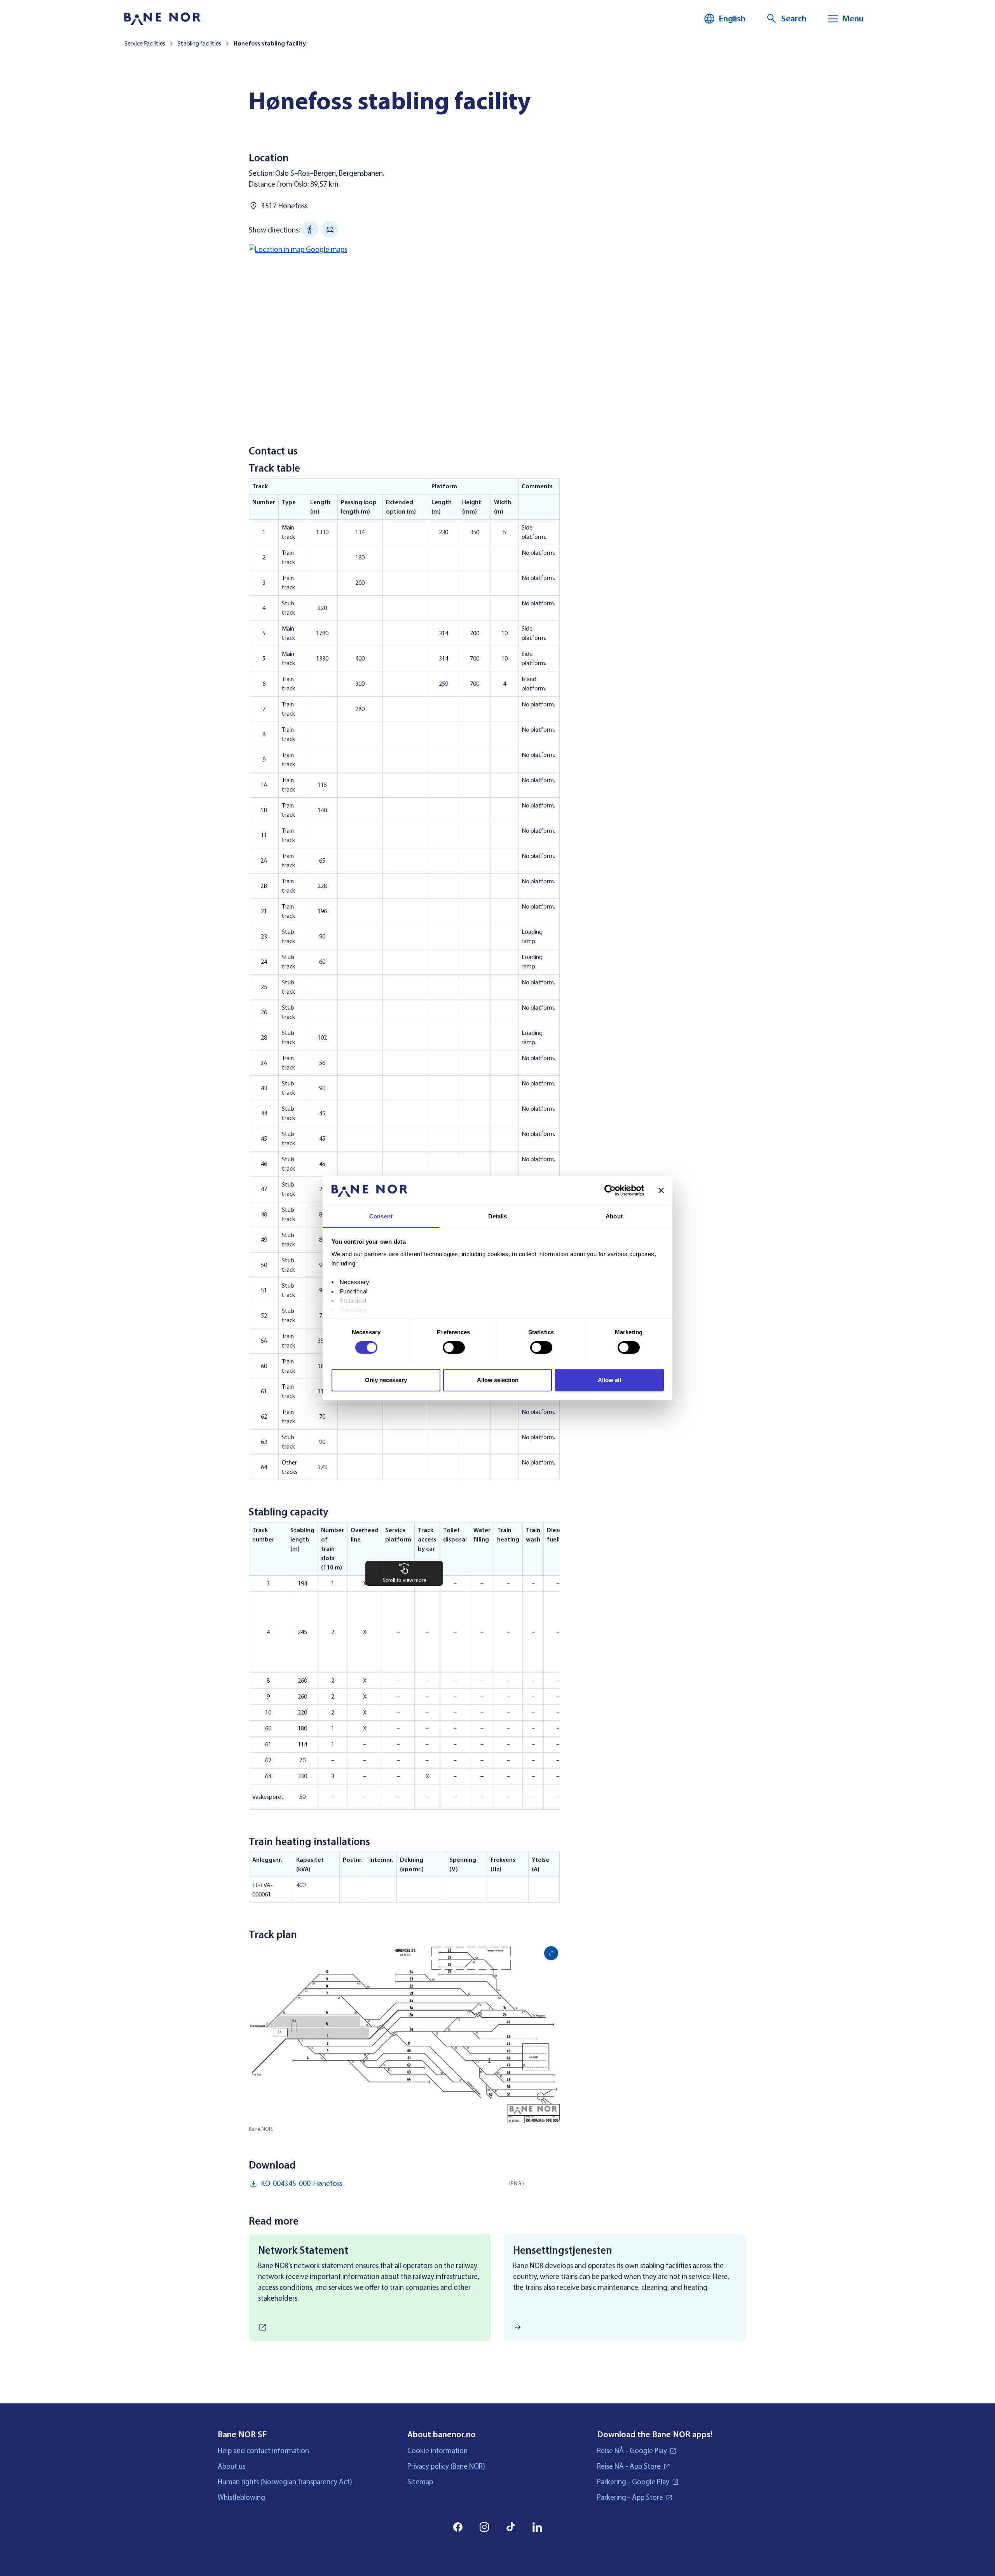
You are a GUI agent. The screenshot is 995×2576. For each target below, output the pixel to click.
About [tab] (614, 1216)
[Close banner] (661, 1190)
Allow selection (498, 1380)
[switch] (454, 1347)
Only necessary (386, 1380)
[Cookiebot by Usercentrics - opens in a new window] (610, 1190)
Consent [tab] (381, 1216)
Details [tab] (498, 1216)
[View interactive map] (404, 332)
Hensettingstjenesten (563, 2250)
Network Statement (303, 2250)
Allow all (609, 1380)
